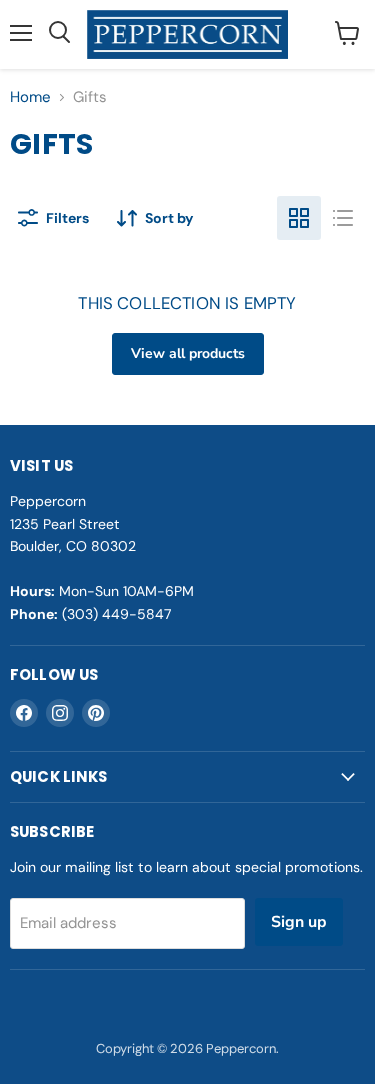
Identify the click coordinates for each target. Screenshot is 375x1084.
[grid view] (299, 218)
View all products (188, 353)
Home (30, 97)
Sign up (299, 922)
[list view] (343, 218)
